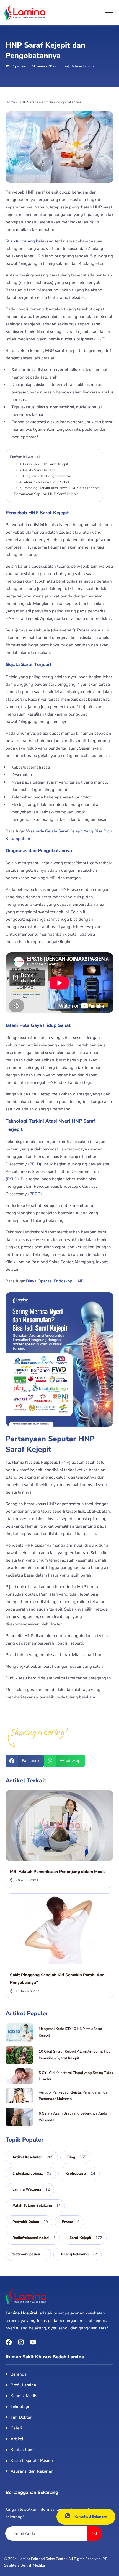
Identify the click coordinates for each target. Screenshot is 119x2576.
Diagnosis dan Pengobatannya (47, 476)
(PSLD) (12, 1179)
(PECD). (35, 1194)
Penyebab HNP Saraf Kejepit (46, 464)
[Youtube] (33, 2342)
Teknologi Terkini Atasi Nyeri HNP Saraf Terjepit (61, 488)
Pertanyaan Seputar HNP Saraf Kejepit (46, 494)
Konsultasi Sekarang (91, 2517)
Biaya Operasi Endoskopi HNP (55, 1281)
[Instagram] (21, 2342)
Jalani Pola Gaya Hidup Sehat (46, 482)
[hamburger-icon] (109, 13)
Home (10, 102)
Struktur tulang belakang (30, 241)
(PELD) (35, 1164)
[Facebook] (9, 2342)
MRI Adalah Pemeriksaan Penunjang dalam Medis (58, 1872)
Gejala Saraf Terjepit (39, 470)
